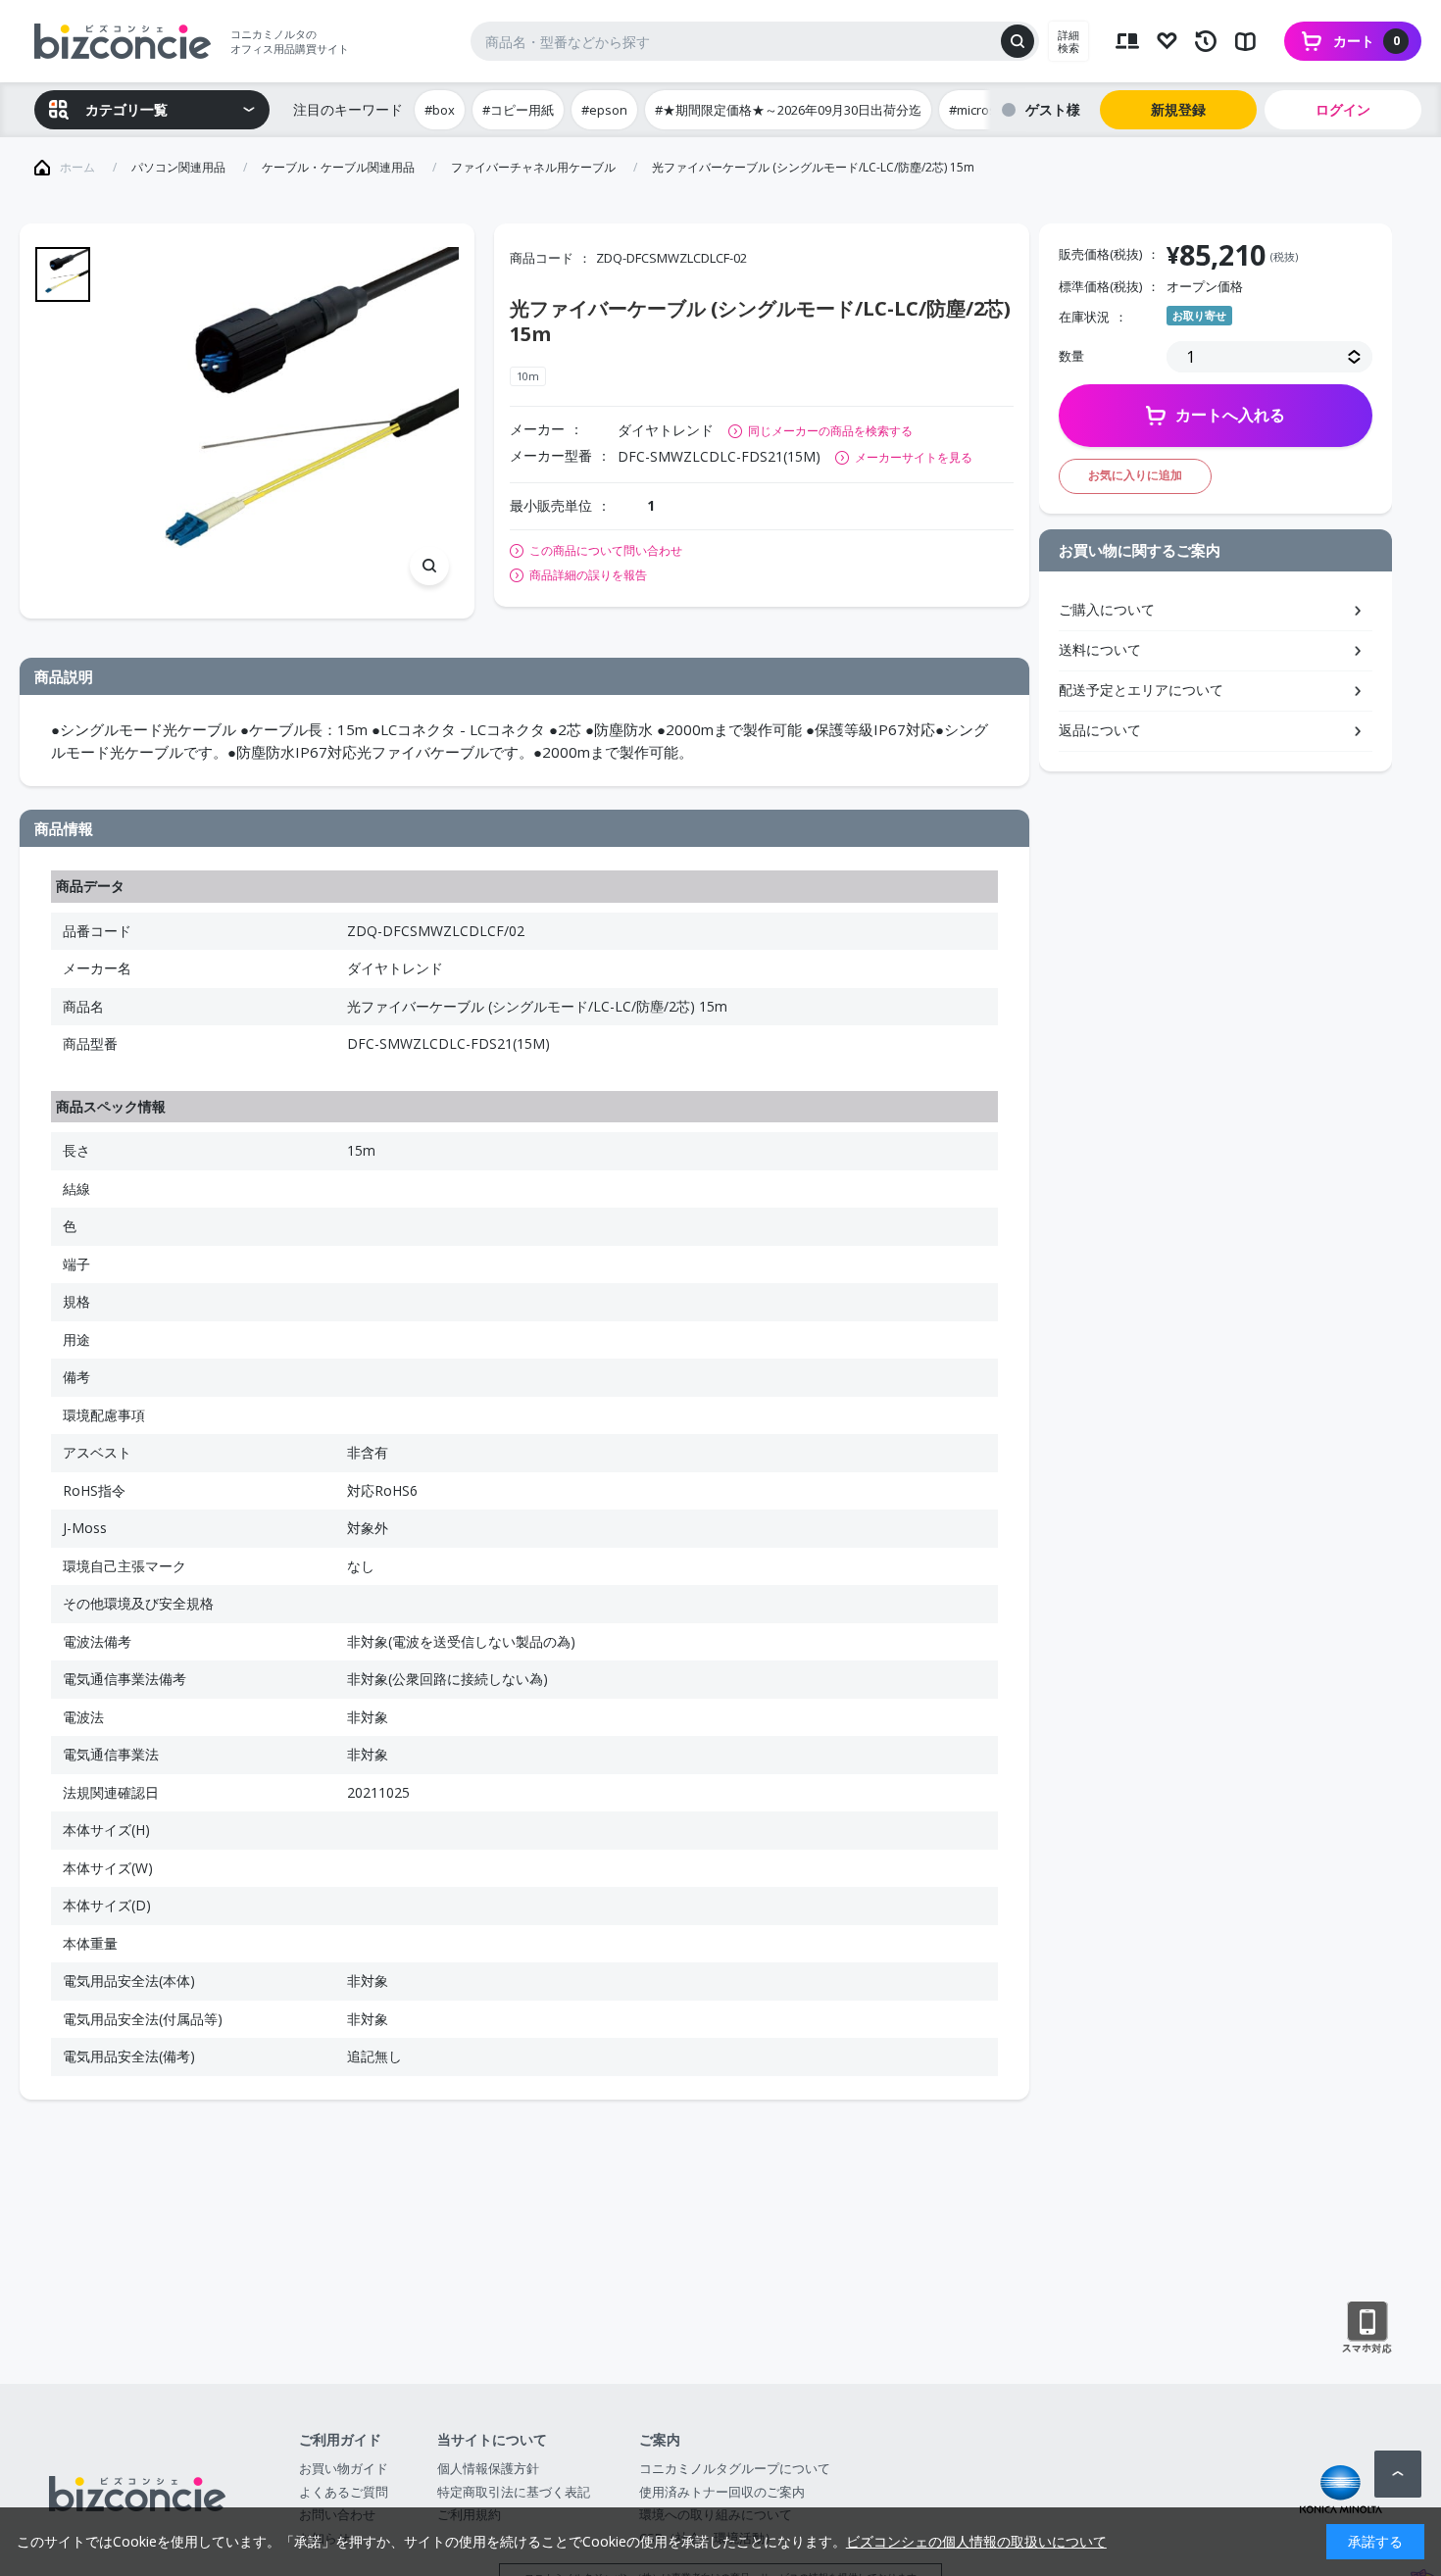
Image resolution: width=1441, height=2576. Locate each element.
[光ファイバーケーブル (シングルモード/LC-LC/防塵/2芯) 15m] (284, 421)
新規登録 (1178, 109)
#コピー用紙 (518, 110)
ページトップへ (1398, 2474)
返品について (1100, 730)
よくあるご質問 (344, 2492)
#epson (604, 110)
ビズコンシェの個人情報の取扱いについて (976, 2541)
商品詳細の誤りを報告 (588, 575)
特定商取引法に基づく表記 (514, 2492)
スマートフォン (1367, 2328)
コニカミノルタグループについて (735, 2468)
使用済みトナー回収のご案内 (722, 2492)
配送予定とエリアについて (1141, 690)
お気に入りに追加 (1135, 475)
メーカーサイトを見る (914, 457)
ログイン (1343, 109)
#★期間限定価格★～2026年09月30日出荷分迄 (788, 110)
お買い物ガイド (344, 2468)
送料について (1100, 649)
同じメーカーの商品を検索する (830, 431)
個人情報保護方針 (488, 2468)
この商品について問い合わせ (606, 551)
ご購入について (1107, 609)
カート (1366, 41)
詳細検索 (1068, 41)
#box (440, 110)
